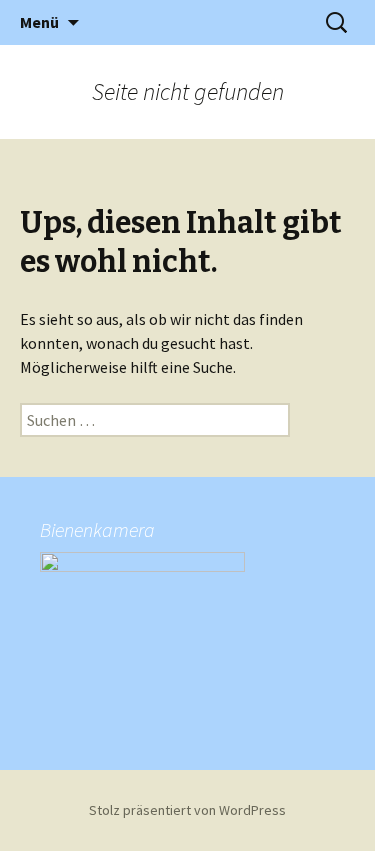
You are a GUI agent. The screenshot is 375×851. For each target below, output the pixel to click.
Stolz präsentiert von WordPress (187, 810)
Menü (39, 22)
